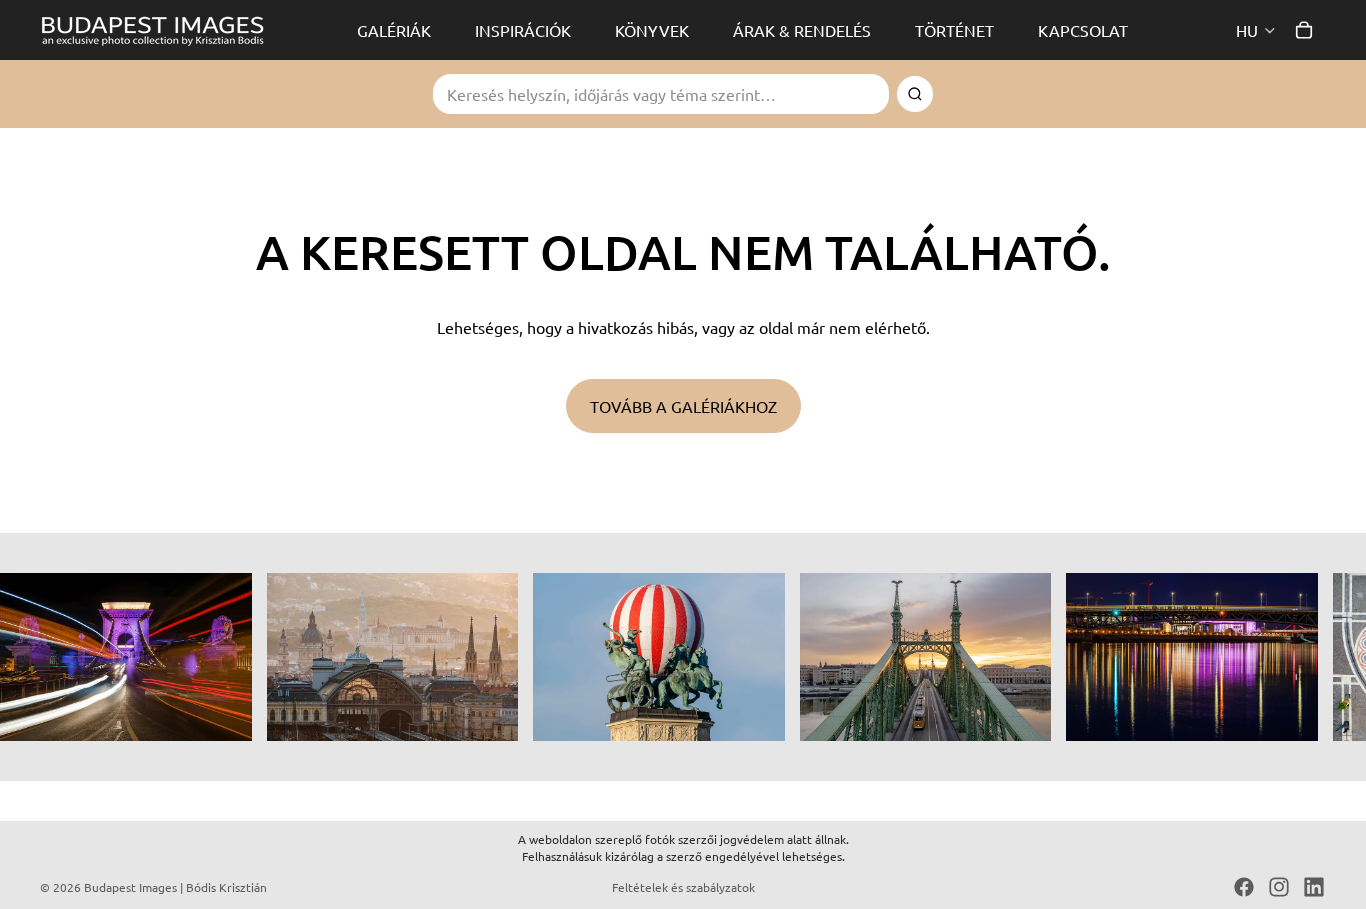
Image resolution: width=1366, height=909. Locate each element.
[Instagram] (1279, 887)
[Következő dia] (1304, 657)
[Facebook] (1244, 887)
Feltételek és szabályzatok (683, 887)
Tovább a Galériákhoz (683, 406)
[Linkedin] (1314, 887)
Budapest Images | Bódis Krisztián (175, 887)
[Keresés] (915, 94)
